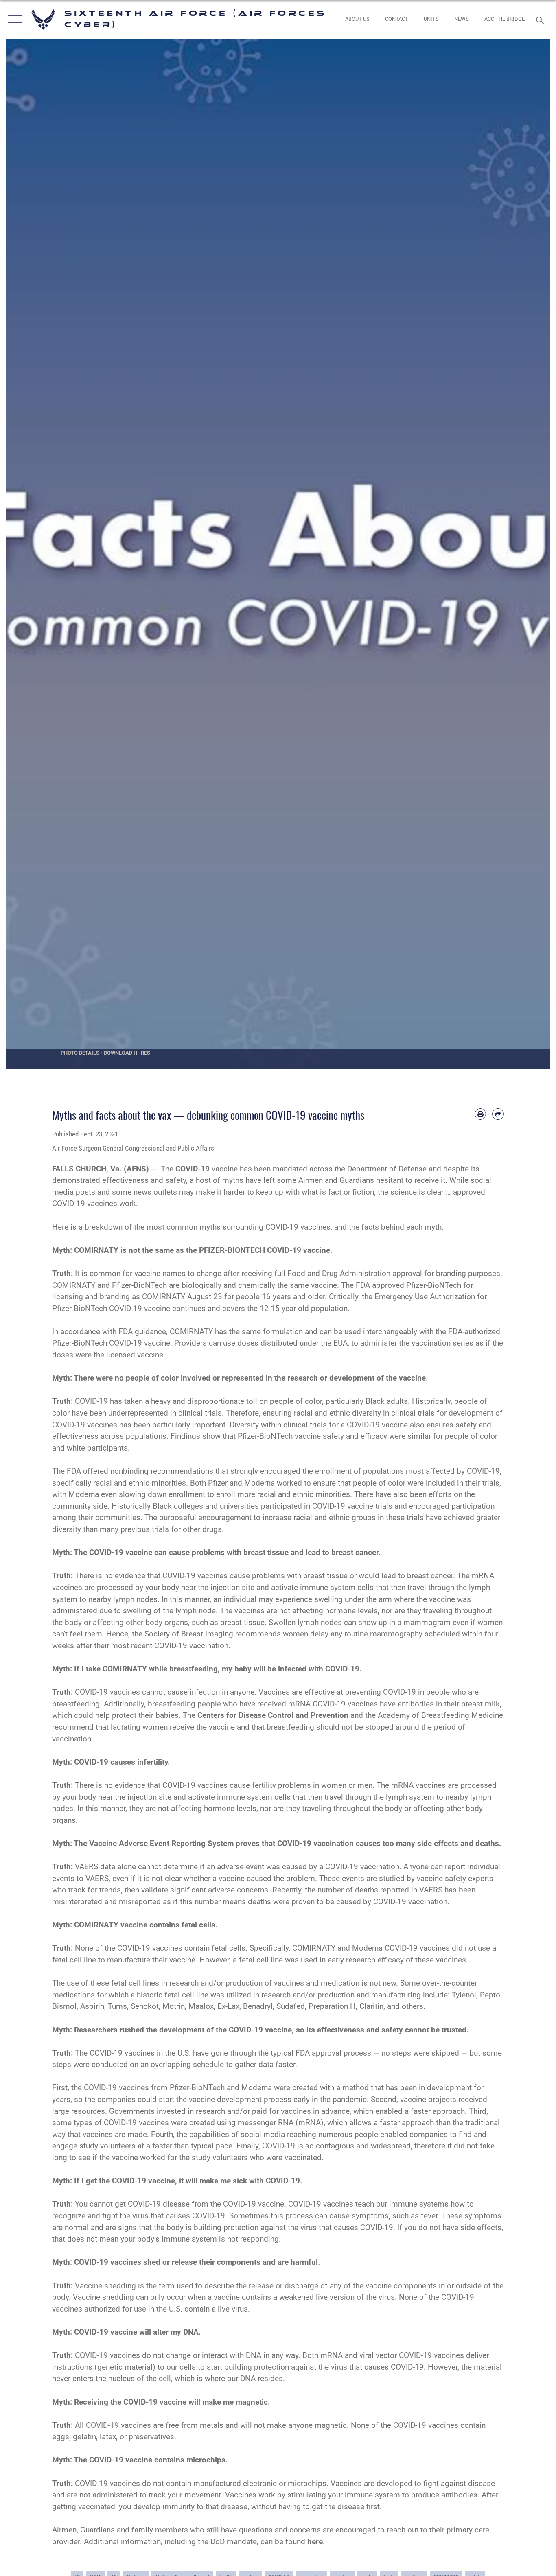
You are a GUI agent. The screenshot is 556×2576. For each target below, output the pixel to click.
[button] (13, 19)
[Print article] (480, 1114)
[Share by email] (498, 1114)
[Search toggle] (541, 20)
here (315, 2542)
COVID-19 (193, 1169)
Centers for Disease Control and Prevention (273, 1715)
